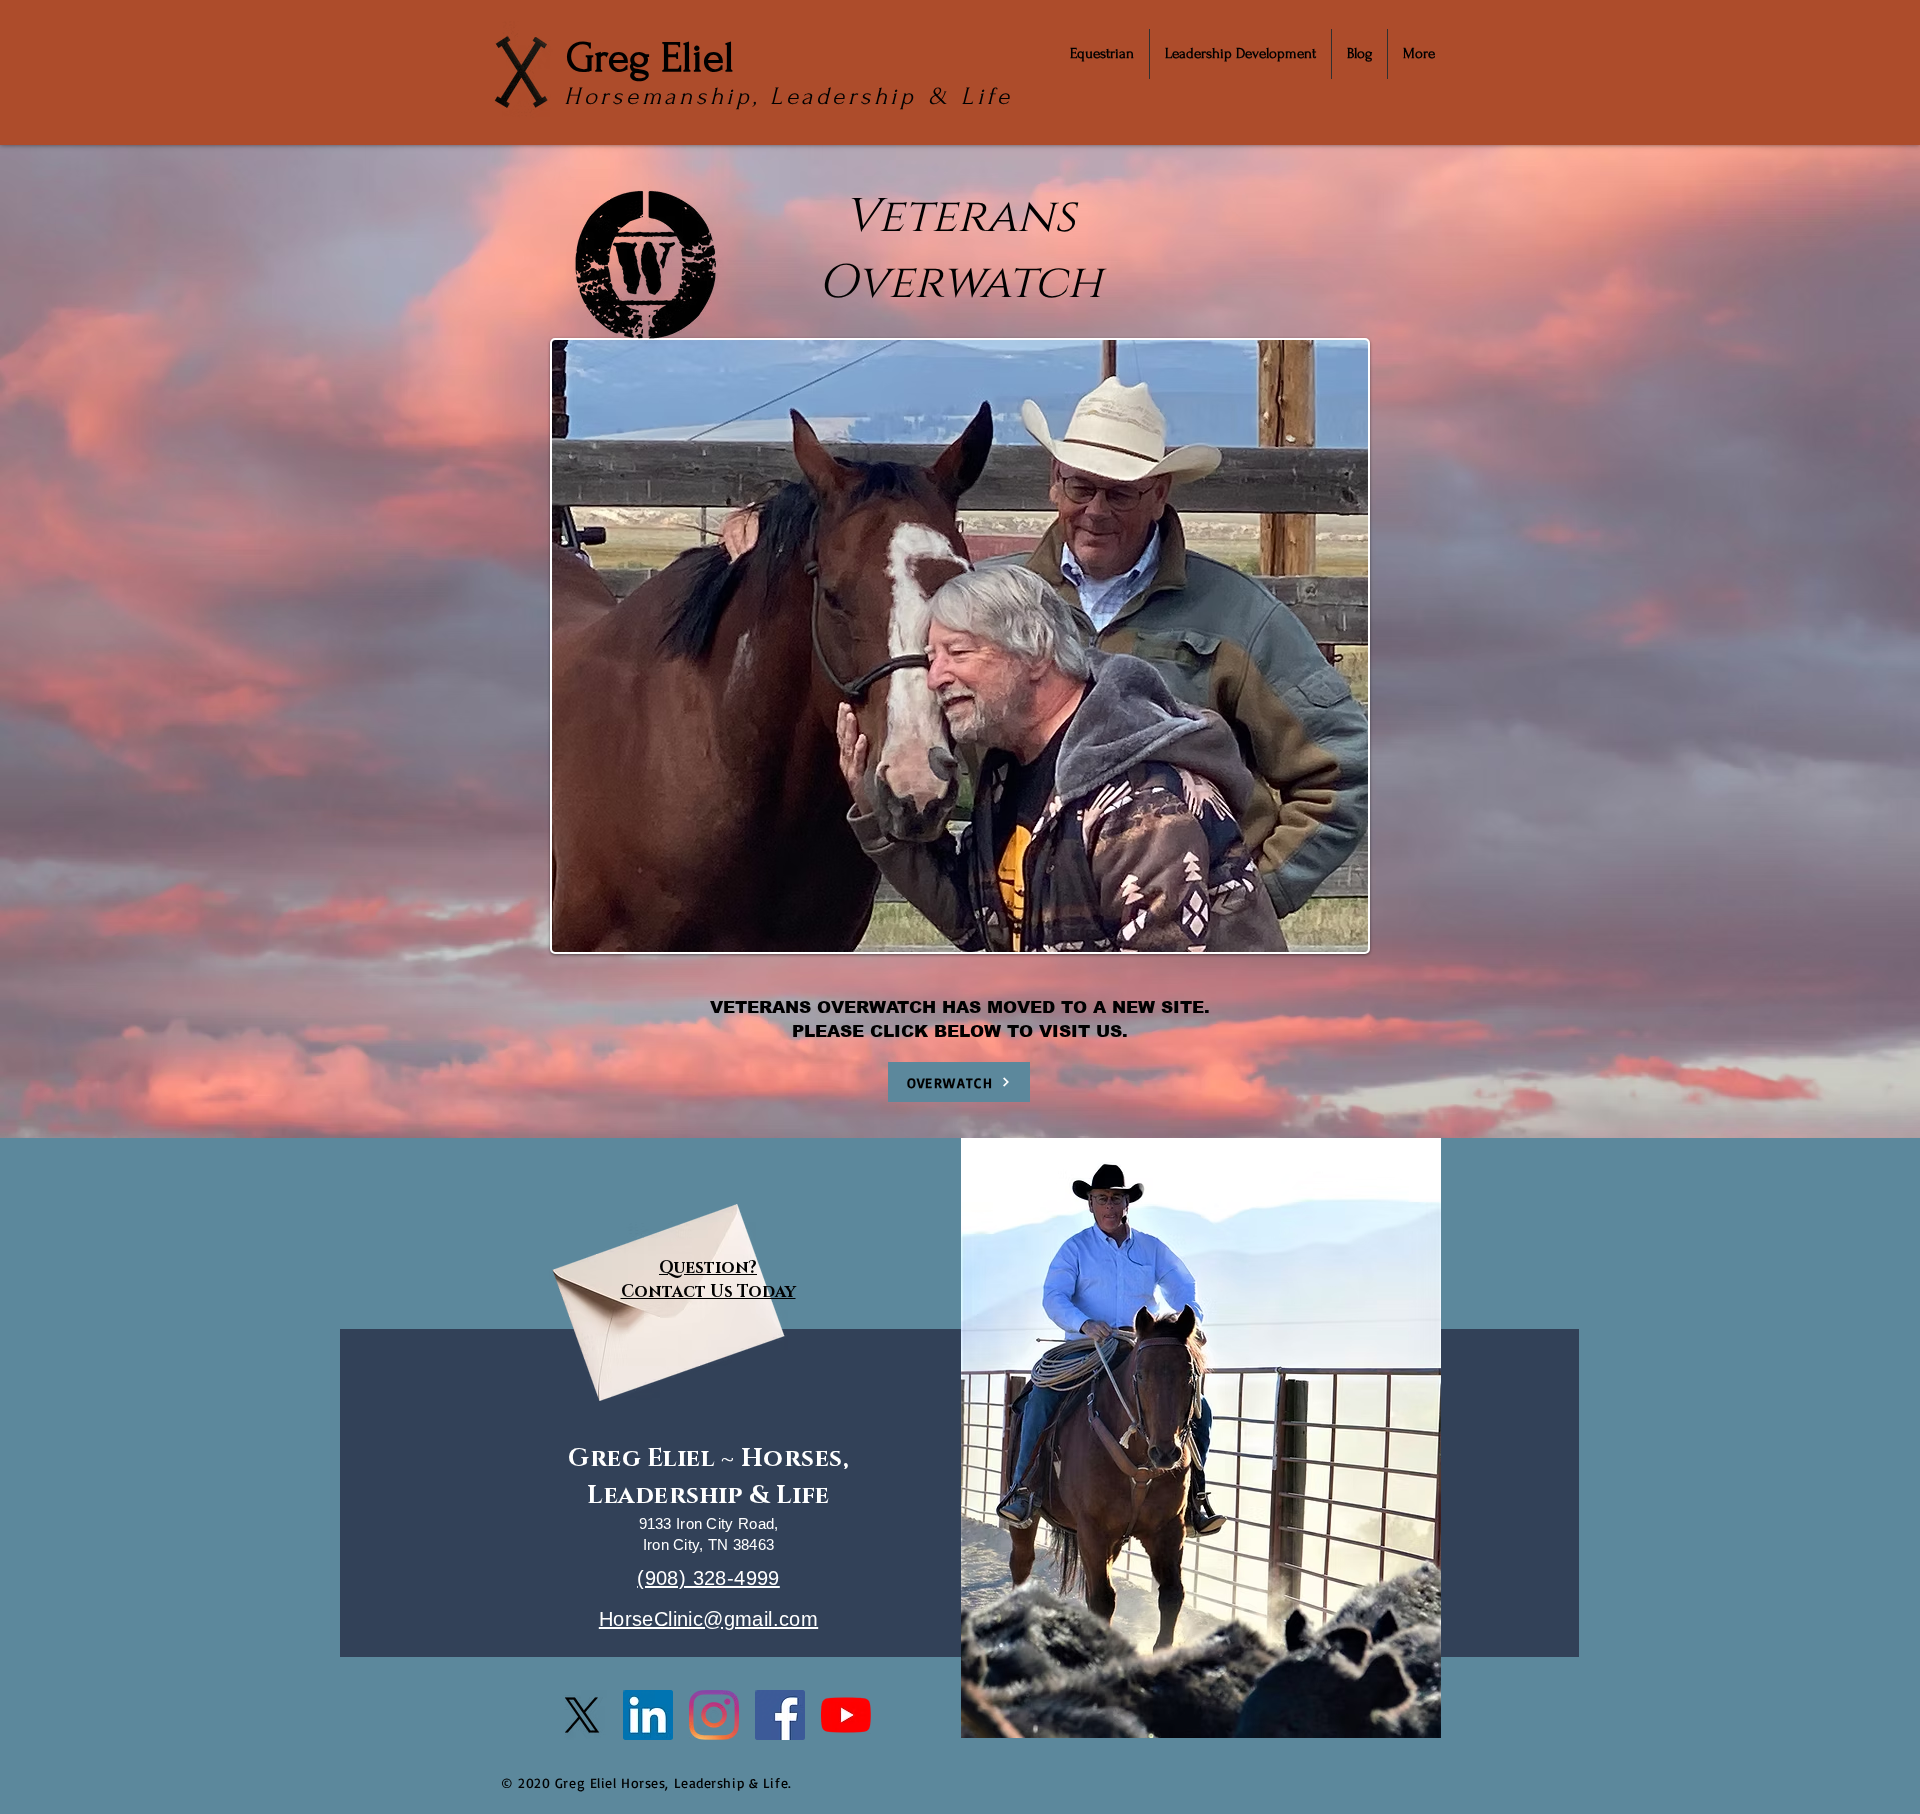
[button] (1102, 54)
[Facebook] (780, 1715)
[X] (582, 1715)
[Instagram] (714, 1715)
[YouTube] (846, 1715)
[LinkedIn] (648, 1715)
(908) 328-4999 (708, 1578)
